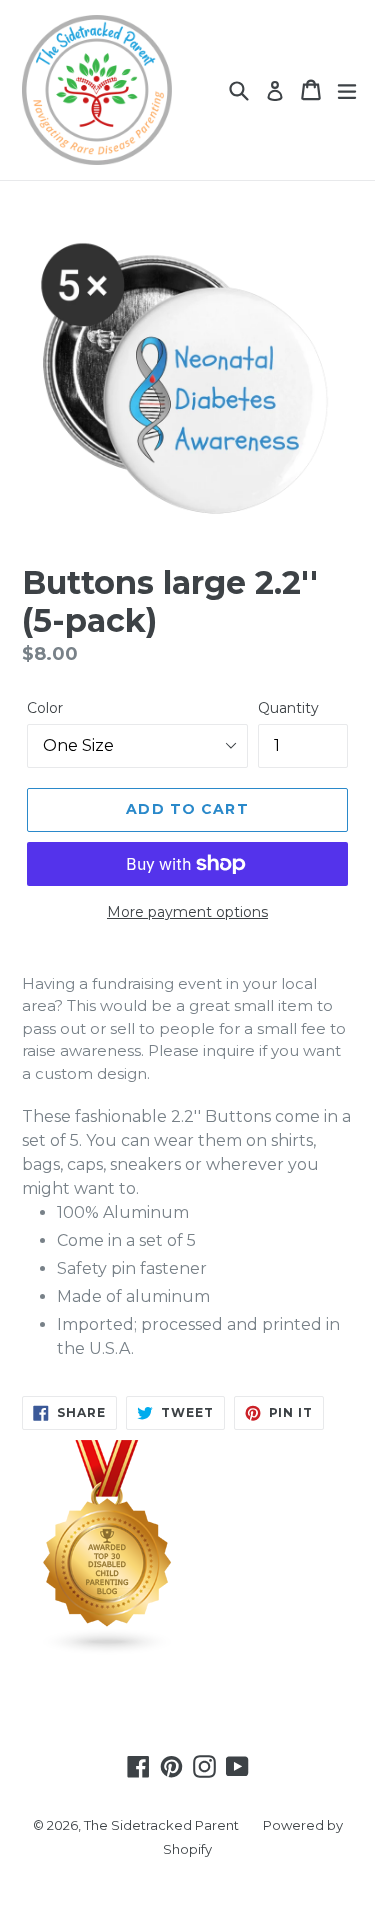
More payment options (187, 912)
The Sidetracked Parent (161, 1825)
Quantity (288, 708)
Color (45, 708)
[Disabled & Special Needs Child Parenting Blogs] (108, 1650)
